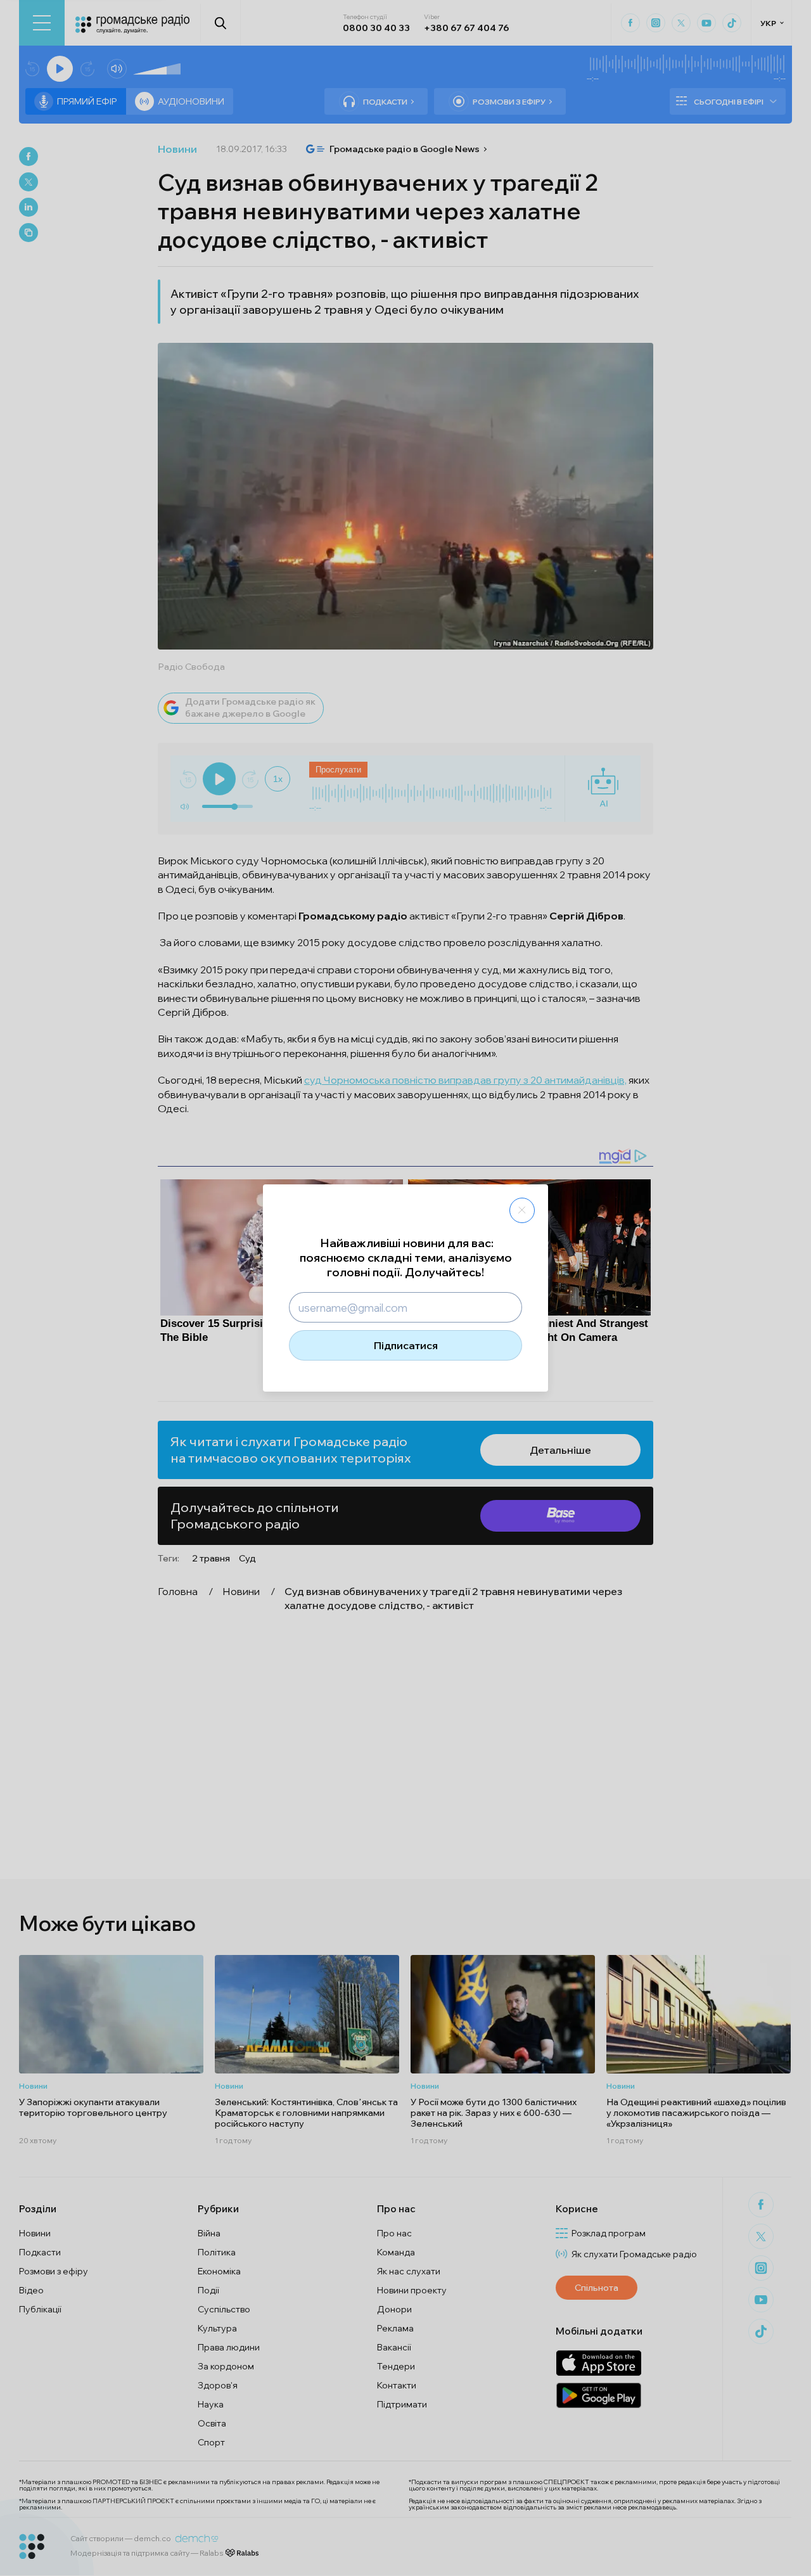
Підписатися (406, 1345)
